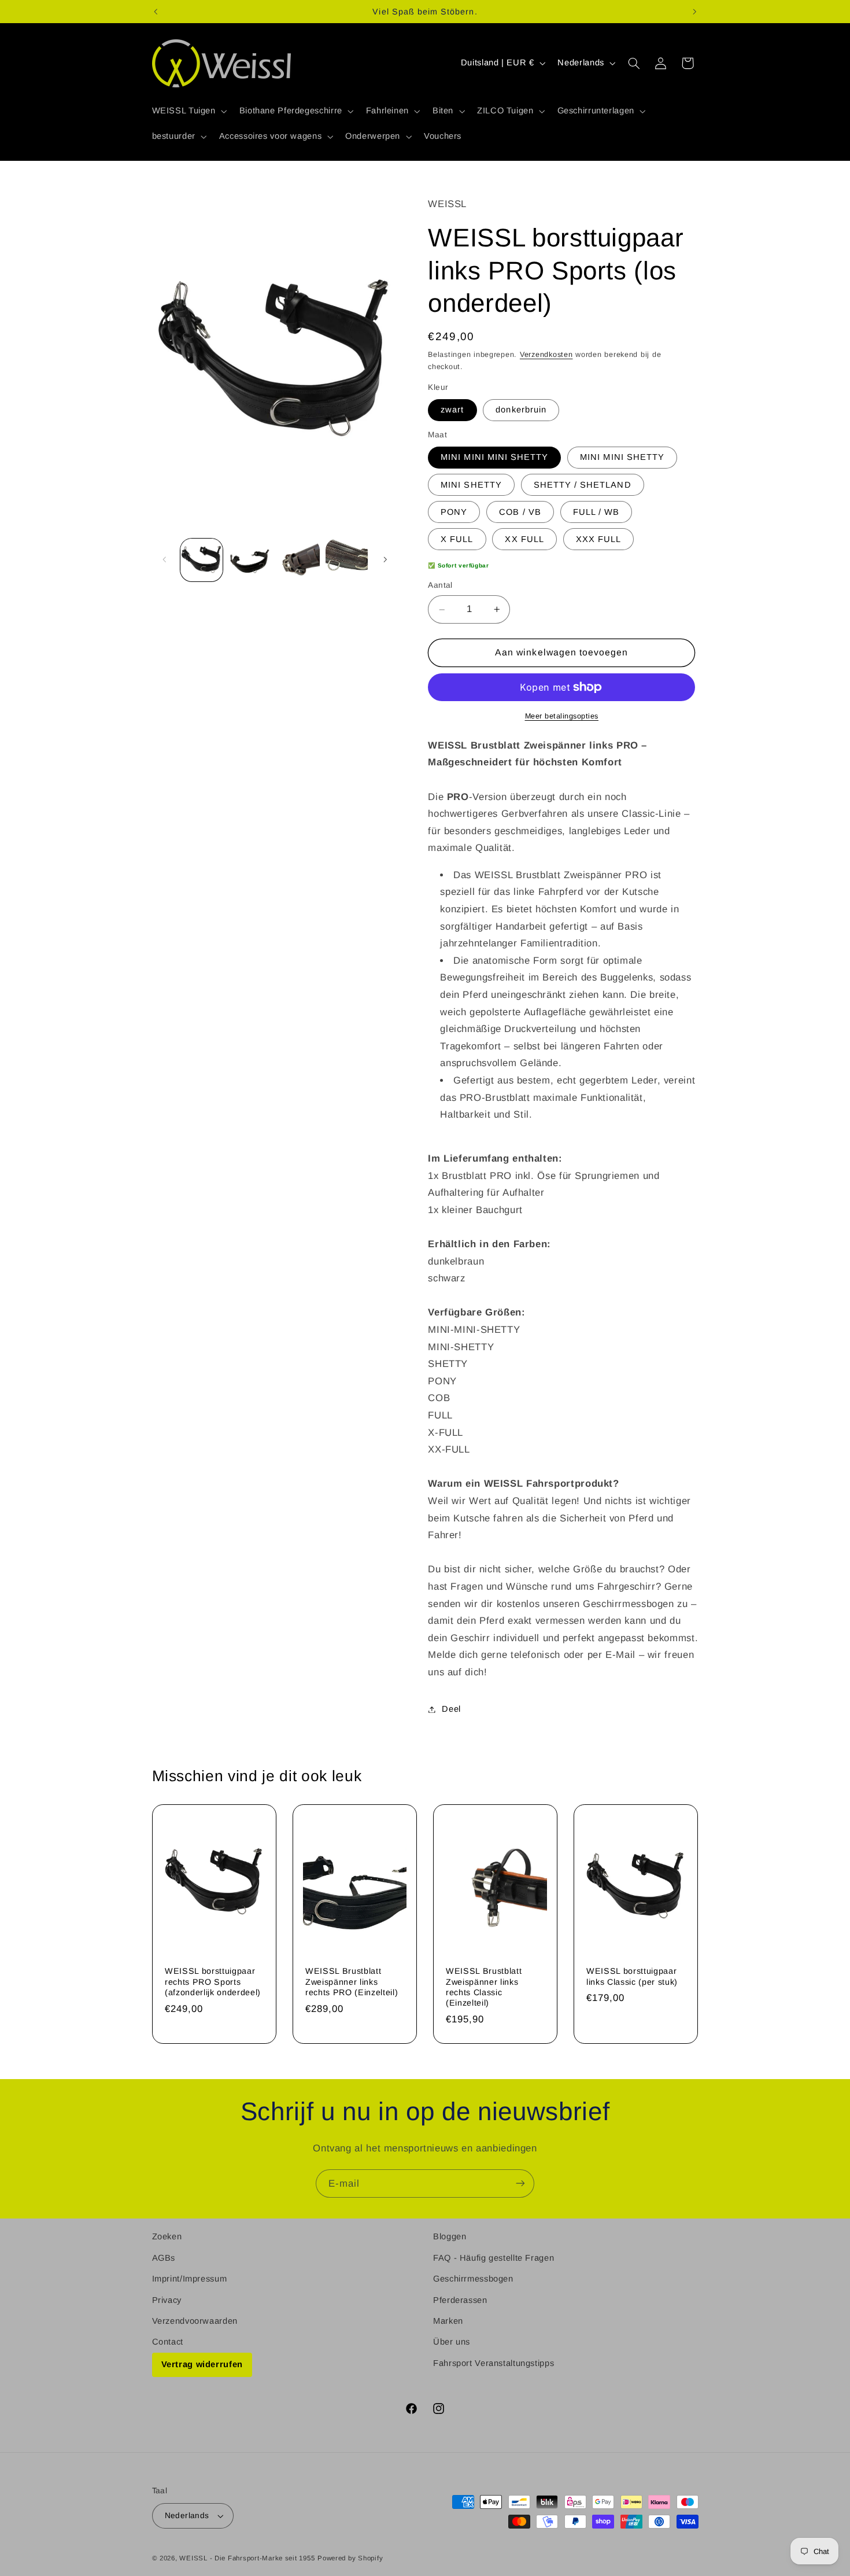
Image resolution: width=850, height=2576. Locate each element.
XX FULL (524, 539)
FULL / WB (596, 512)
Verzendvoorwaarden (195, 2321)
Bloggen (450, 2236)
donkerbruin (521, 410)
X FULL (457, 539)
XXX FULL (598, 539)
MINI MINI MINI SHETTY (494, 458)
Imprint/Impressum (190, 2279)
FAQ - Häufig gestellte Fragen (494, 2257)
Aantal (440, 585)
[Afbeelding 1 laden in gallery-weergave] (202, 560)
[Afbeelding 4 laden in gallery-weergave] (347, 560)
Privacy (167, 2299)
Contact (168, 2342)
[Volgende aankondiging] (694, 12)
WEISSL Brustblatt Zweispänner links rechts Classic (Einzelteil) (484, 1987)
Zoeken (167, 2236)
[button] (188, 111)
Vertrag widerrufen (202, 2364)
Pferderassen (460, 2299)
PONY (454, 512)
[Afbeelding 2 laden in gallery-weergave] (250, 560)
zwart (452, 410)
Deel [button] (451, 1709)
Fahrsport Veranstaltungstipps (494, 2363)
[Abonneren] (520, 2183)
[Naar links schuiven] (165, 560)
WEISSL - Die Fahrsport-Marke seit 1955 (247, 2558)
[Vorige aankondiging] (156, 12)
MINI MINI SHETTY (622, 458)
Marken (448, 2321)
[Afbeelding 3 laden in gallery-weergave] (298, 560)
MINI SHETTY (471, 485)
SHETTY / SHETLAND (583, 485)
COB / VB (520, 512)
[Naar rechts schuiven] (385, 560)
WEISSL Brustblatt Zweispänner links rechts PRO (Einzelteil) (352, 1982)
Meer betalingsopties (562, 716)
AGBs (164, 2257)
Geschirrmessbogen (473, 2279)
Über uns (452, 2342)
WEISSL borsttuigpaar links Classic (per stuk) (632, 1977)
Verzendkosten (546, 355)
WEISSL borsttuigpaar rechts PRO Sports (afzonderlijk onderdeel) (213, 1982)
